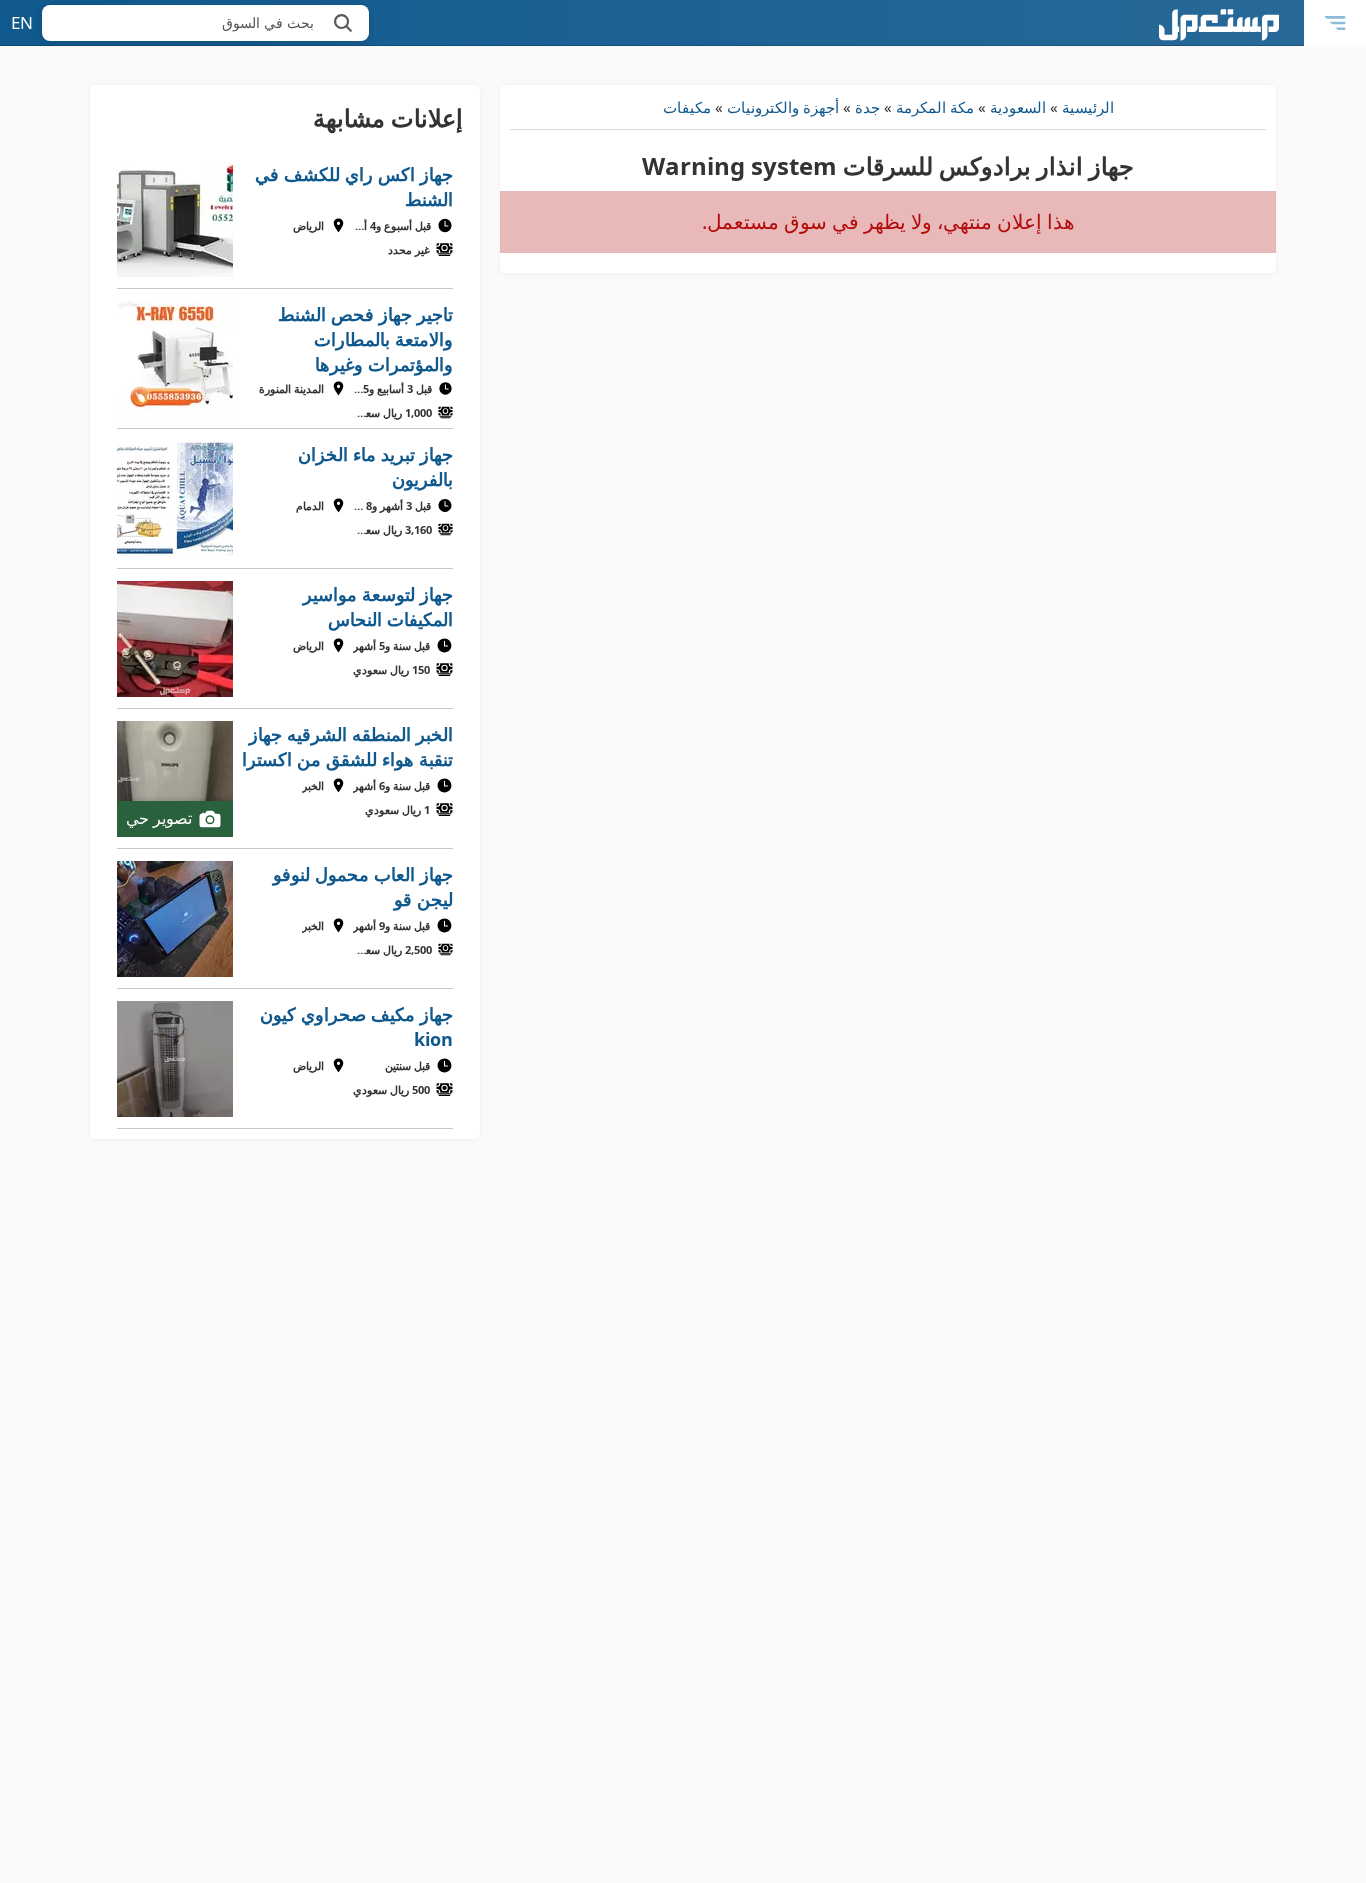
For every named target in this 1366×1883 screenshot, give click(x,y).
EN (22, 22)
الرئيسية (1088, 107)
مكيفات (687, 107)
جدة (867, 107)
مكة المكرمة (935, 107)
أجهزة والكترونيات (783, 107)
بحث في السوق (268, 22)
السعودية (1018, 107)
